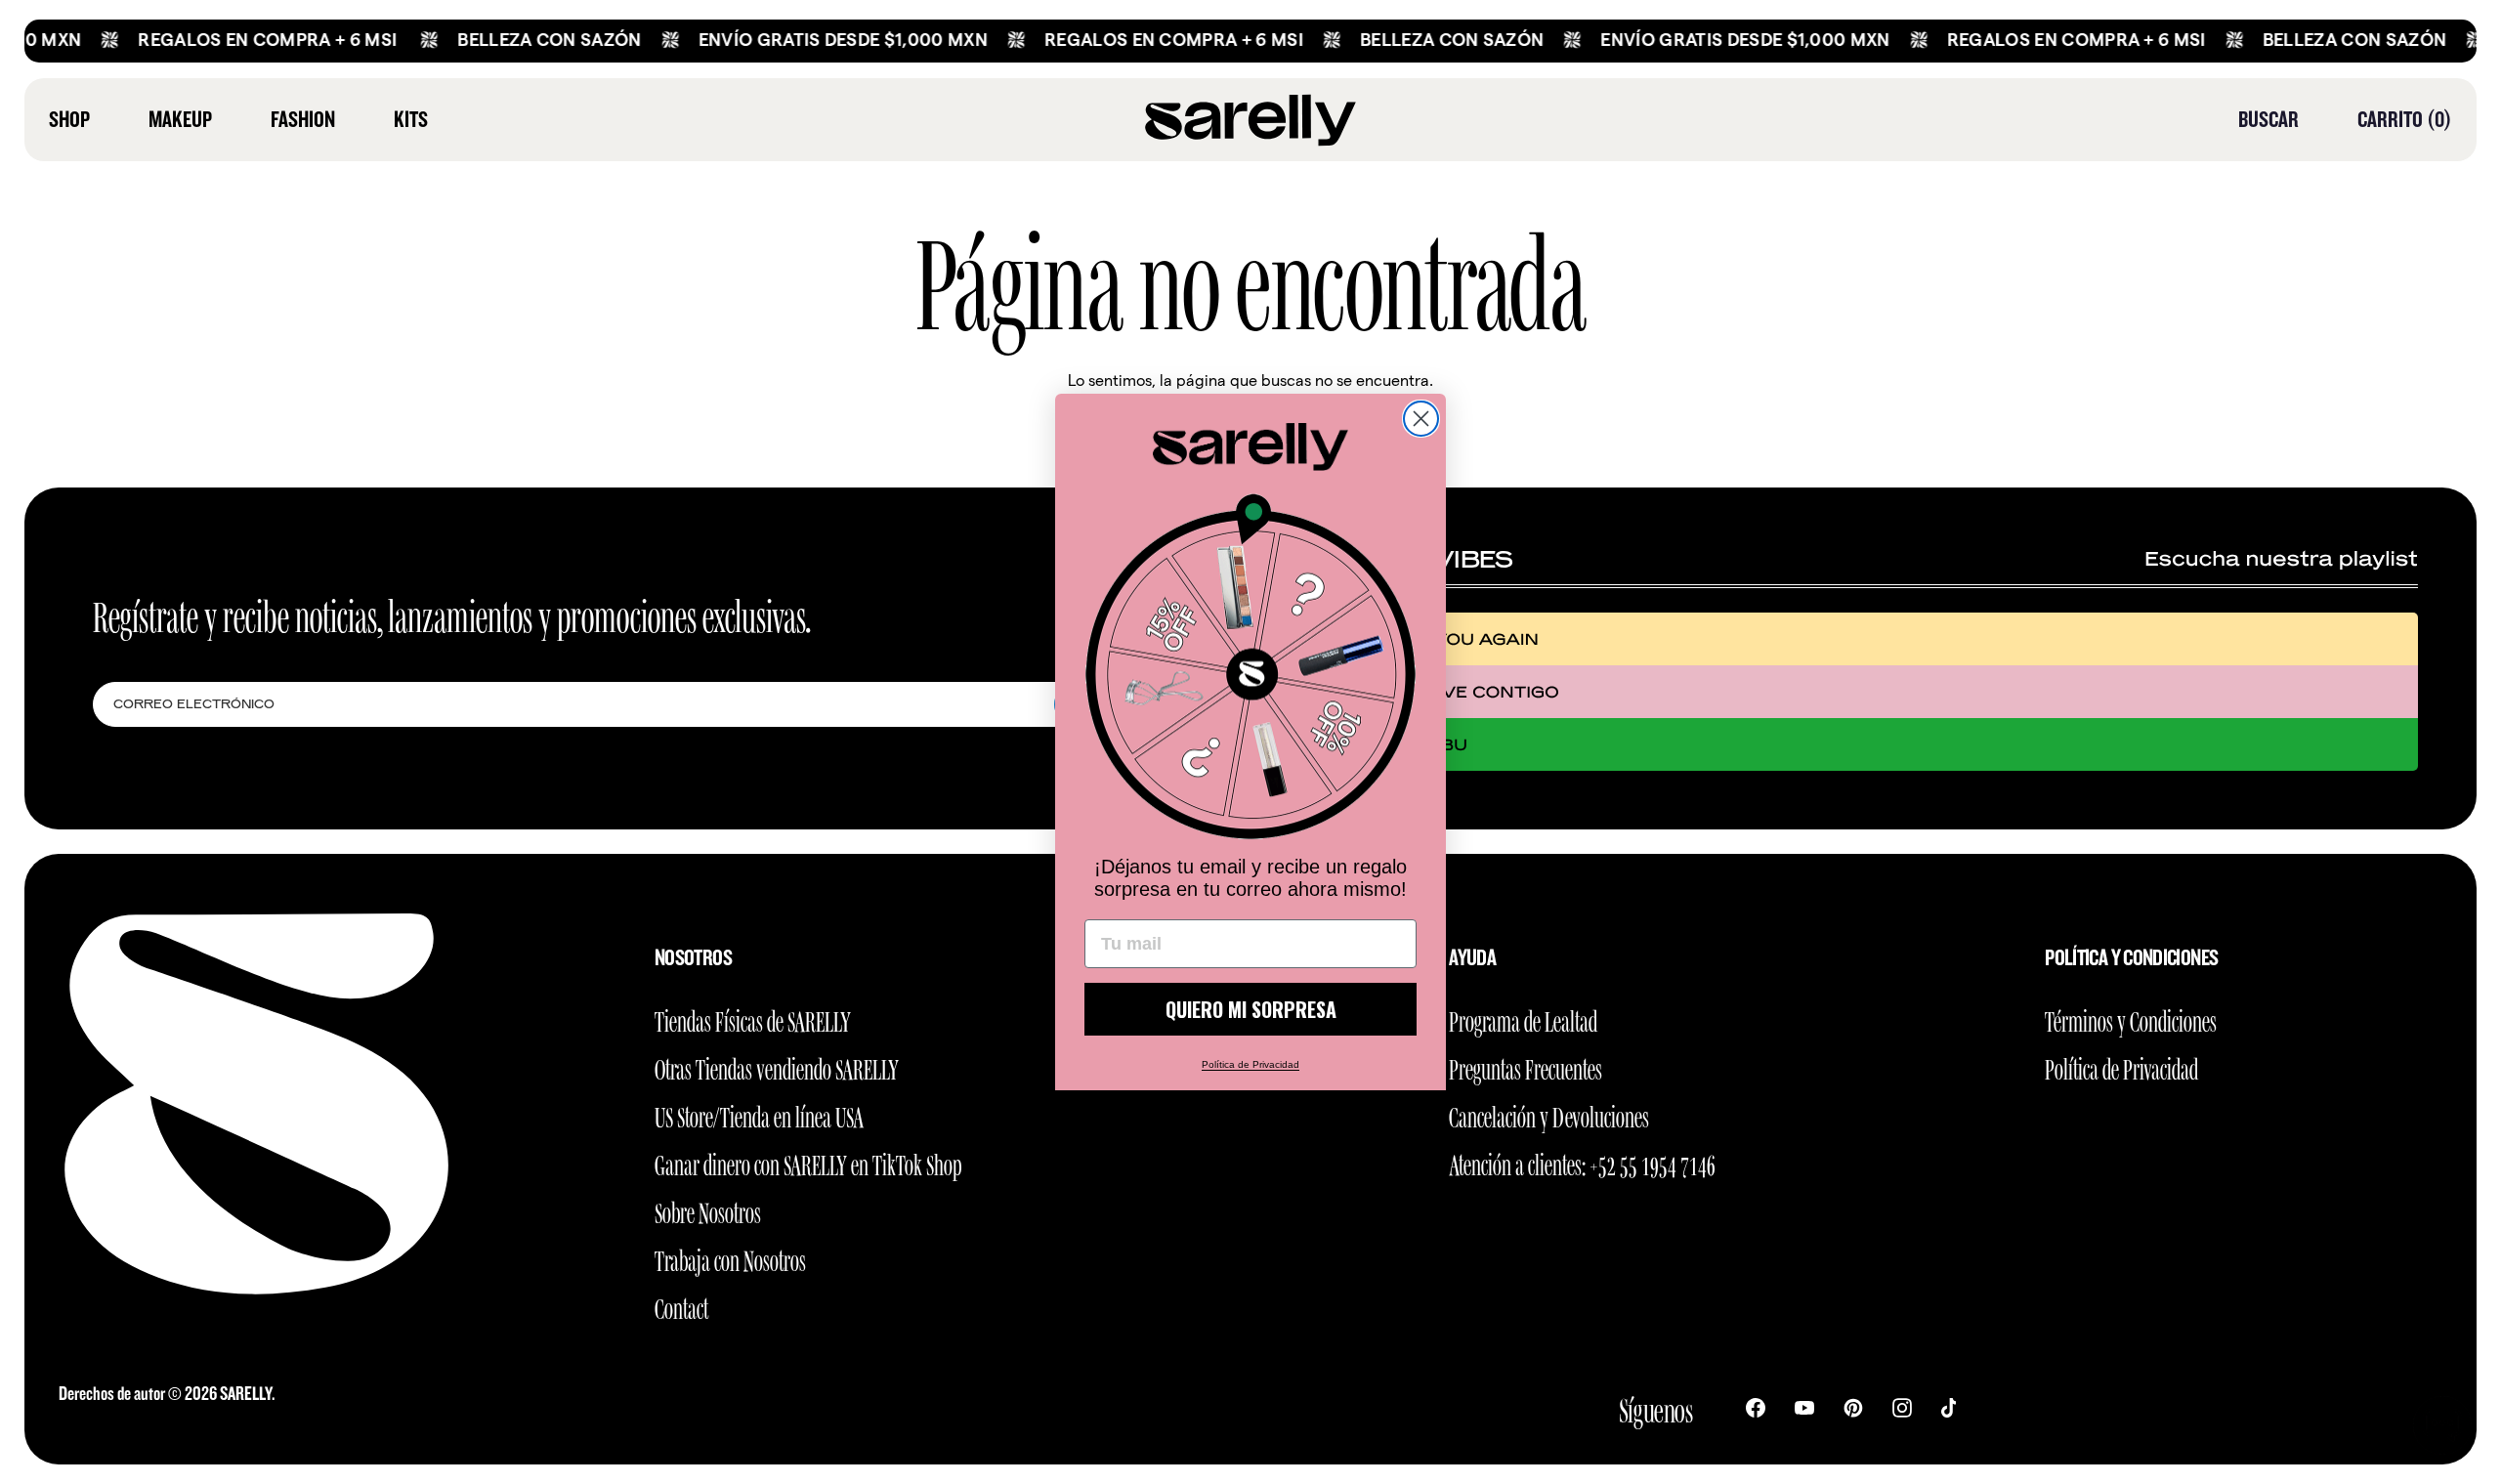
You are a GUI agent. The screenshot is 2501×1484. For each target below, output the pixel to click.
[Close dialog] (1421, 419)
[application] (2442, 1425)
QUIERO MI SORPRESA (1251, 1009)
